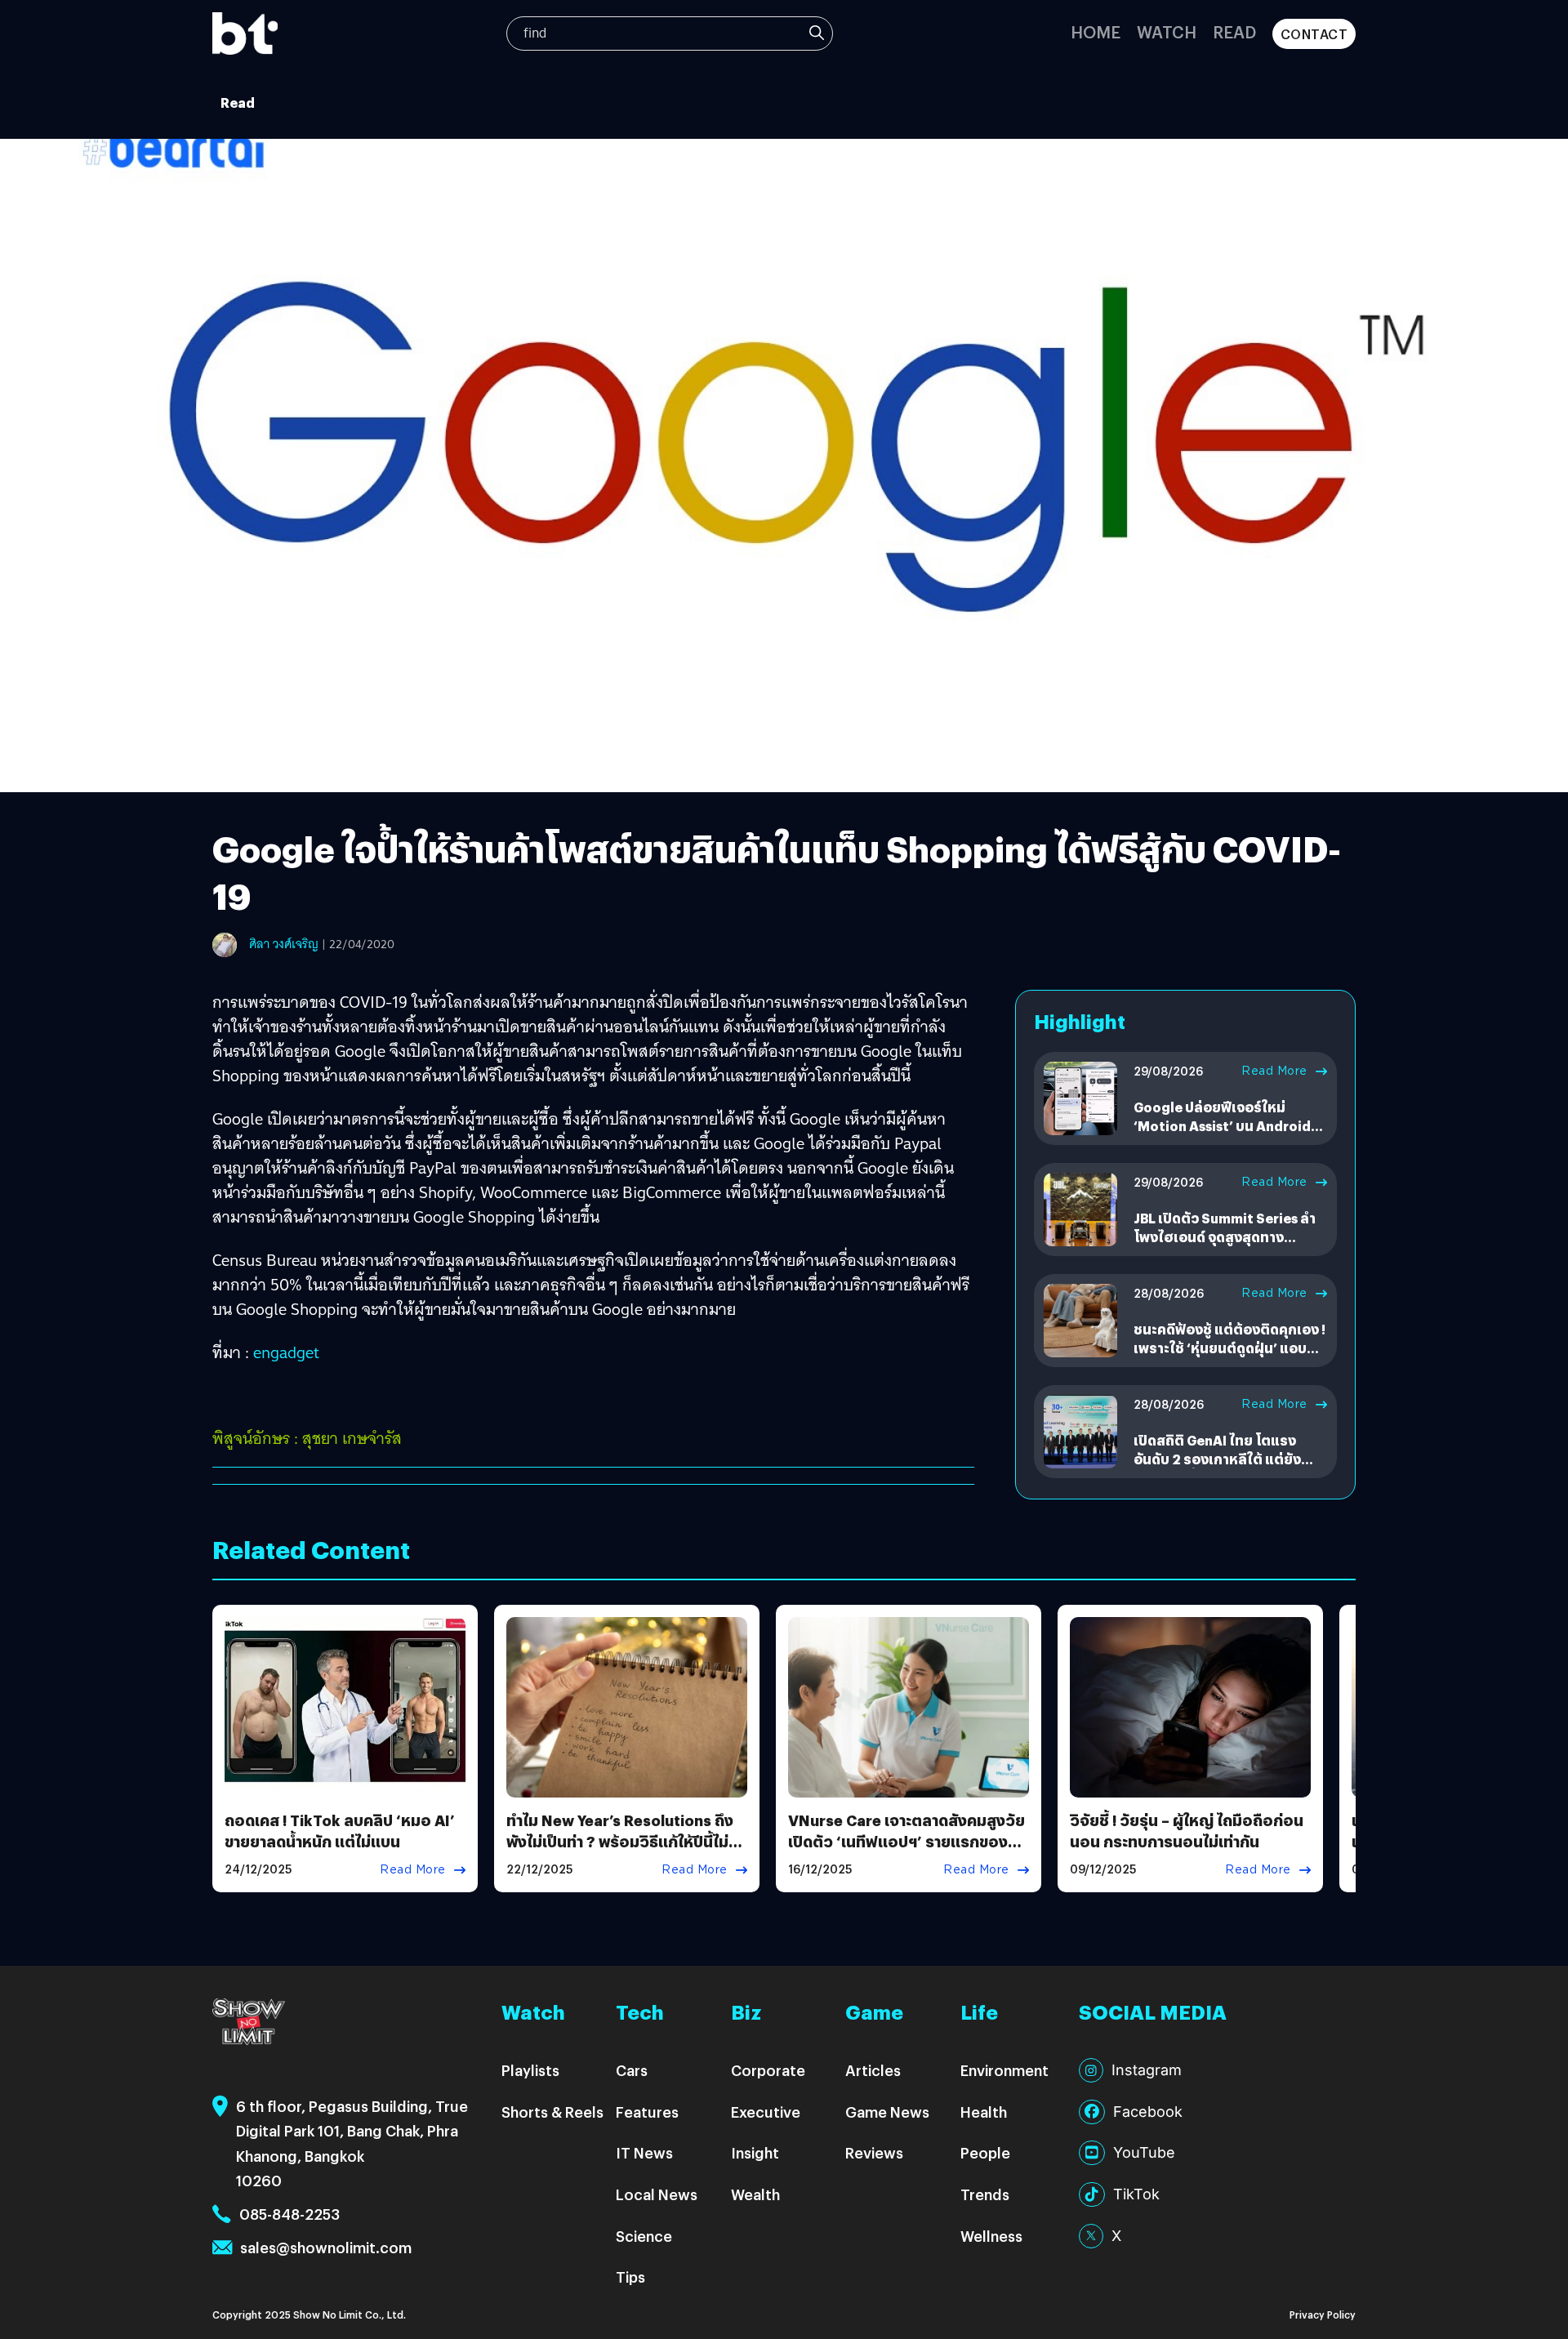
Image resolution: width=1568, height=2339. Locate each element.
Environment (1004, 2070)
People (985, 2152)
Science (644, 2236)
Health (984, 2112)
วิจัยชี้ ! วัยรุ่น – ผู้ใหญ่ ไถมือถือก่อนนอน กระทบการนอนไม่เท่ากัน (1187, 1830)
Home (1096, 31)
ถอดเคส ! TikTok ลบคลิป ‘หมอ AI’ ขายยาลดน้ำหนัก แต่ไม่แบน (340, 1830)
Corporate (768, 2070)
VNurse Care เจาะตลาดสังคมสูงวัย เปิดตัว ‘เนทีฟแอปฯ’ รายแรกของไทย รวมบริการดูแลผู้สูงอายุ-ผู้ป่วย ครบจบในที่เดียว (906, 1851)
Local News (657, 2194)
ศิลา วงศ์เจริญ (284, 944)
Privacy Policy (1323, 2314)
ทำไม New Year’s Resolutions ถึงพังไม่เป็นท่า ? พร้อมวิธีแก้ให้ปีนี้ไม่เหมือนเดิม (620, 1840)
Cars (632, 2070)
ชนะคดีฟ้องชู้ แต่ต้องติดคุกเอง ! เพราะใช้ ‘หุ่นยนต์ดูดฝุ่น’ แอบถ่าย (1229, 1348)
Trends (985, 2194)
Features (647, 2112)
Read (1234, 31)
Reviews (874, 2152)
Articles (873, 2070)
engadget (286, 1352)
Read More (1274, 1071)
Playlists (530, 2070)
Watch (1167, 31)
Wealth (755, 2194)
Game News (887, 2112)
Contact (1314, 34)
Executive (766, 2112)
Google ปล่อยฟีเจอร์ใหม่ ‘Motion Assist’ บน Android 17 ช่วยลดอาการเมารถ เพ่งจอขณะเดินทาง (1225, 1134)
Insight (755, 2152)
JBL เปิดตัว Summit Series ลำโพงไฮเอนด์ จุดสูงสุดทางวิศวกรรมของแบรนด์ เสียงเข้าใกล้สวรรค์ (1225, 1245)
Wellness (991, 2236)
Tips (630, 2277)
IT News (644, 2152)
